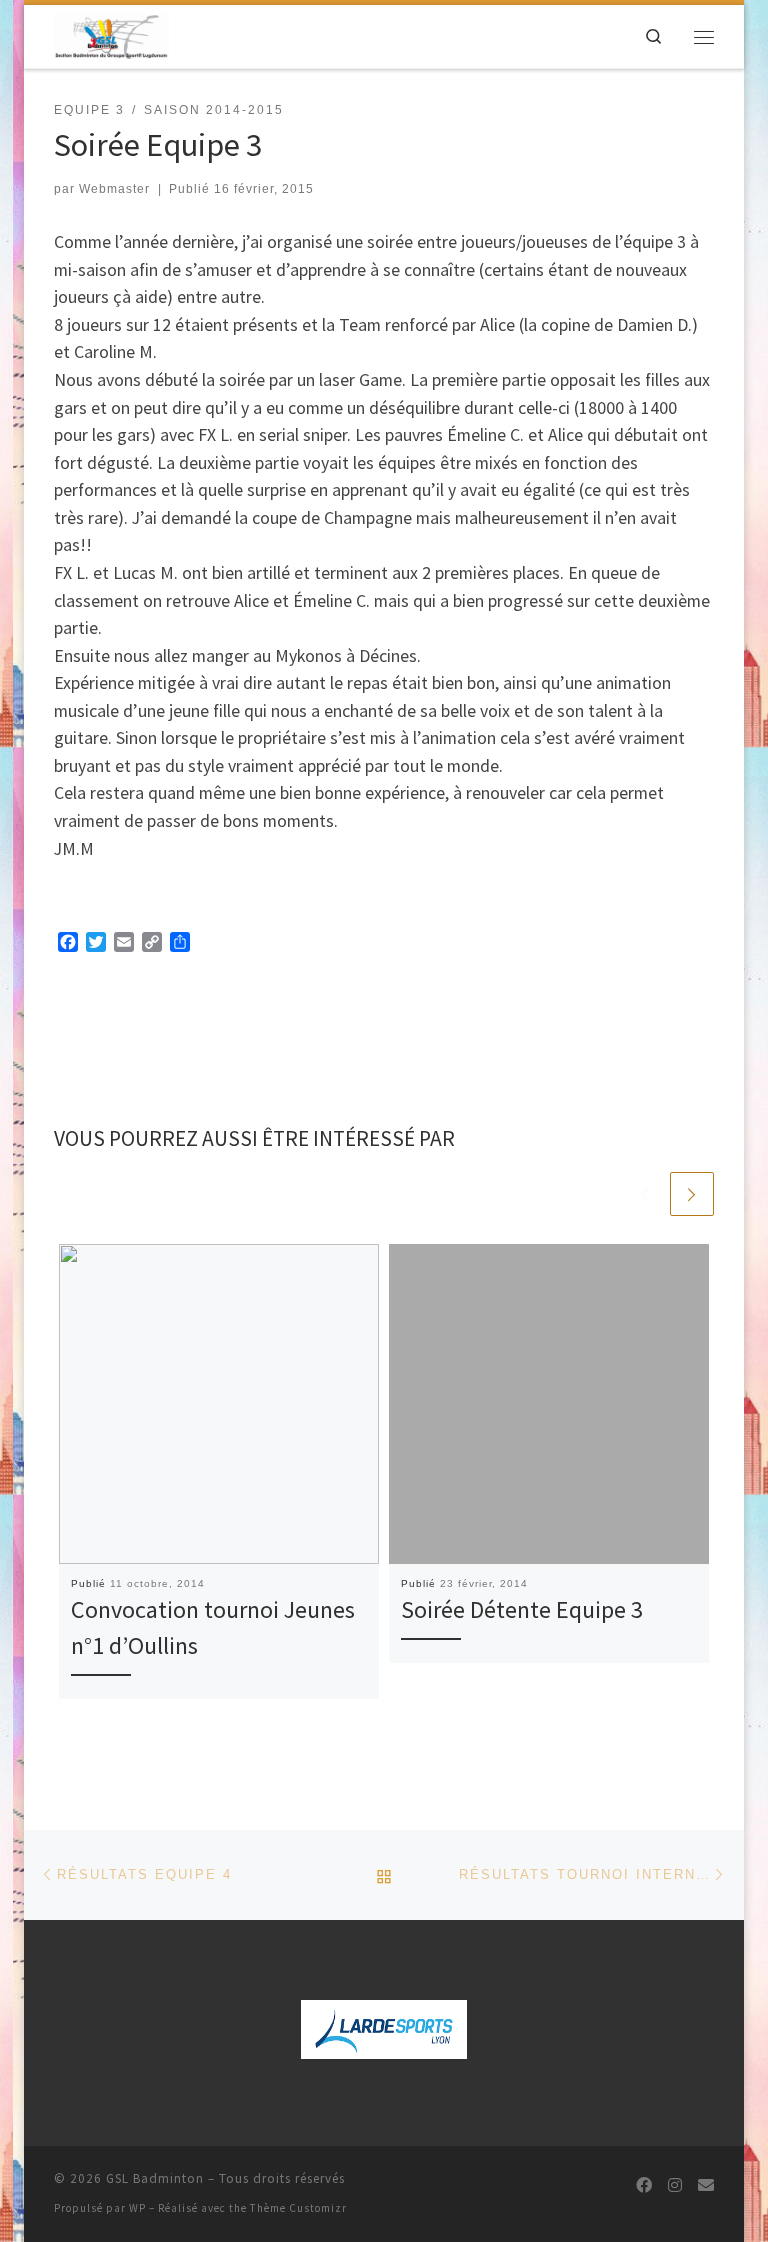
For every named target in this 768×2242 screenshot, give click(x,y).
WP (137, 2208)
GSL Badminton (155, 2178)
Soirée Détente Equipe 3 (522, 1609)
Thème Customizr (298, 2208)
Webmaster (114, 189)
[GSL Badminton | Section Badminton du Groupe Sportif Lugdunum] (111, 34)
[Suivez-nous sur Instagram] (675, 2185)
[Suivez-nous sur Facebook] (644, 2185)
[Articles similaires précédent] (644, 1194)
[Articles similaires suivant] (692, 1194)
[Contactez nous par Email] (706, 2185)
